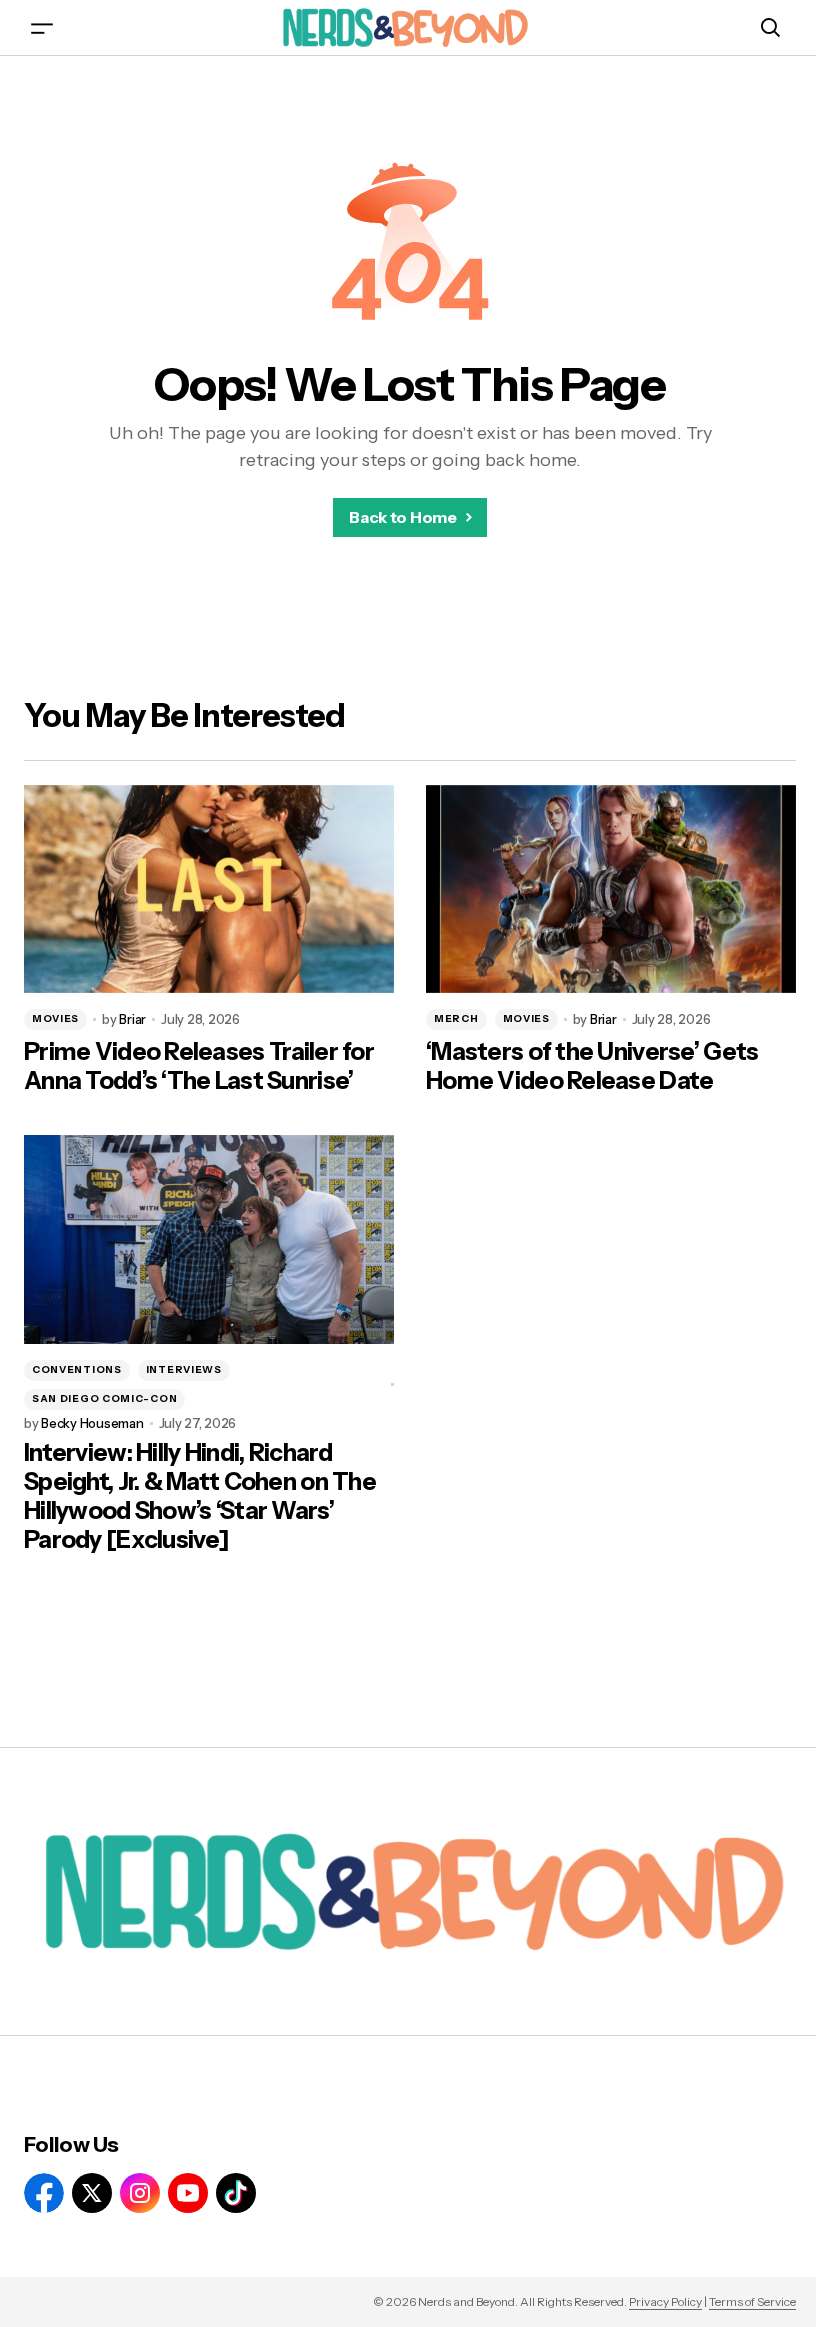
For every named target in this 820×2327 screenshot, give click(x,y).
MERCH (456, 1018)
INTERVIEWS (184, 1369)
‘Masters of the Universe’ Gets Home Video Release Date (592, 1066)
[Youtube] (188, 2193)
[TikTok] (236, 2193)
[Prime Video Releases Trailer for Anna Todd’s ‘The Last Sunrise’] (209, 889)
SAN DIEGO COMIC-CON (104, 1398)
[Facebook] (44, 2193)
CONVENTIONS (77, 1369)
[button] (42, 27)
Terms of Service (752, 2301)
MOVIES (55, 1018)
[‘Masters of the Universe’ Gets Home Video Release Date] (611, 889)
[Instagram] (140, 2193)
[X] (92, 2193)
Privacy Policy (665, 2301)
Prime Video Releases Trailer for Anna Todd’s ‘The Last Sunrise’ (199, 1066)
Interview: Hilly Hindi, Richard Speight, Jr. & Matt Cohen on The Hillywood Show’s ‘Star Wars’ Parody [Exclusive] (200, 1496)
